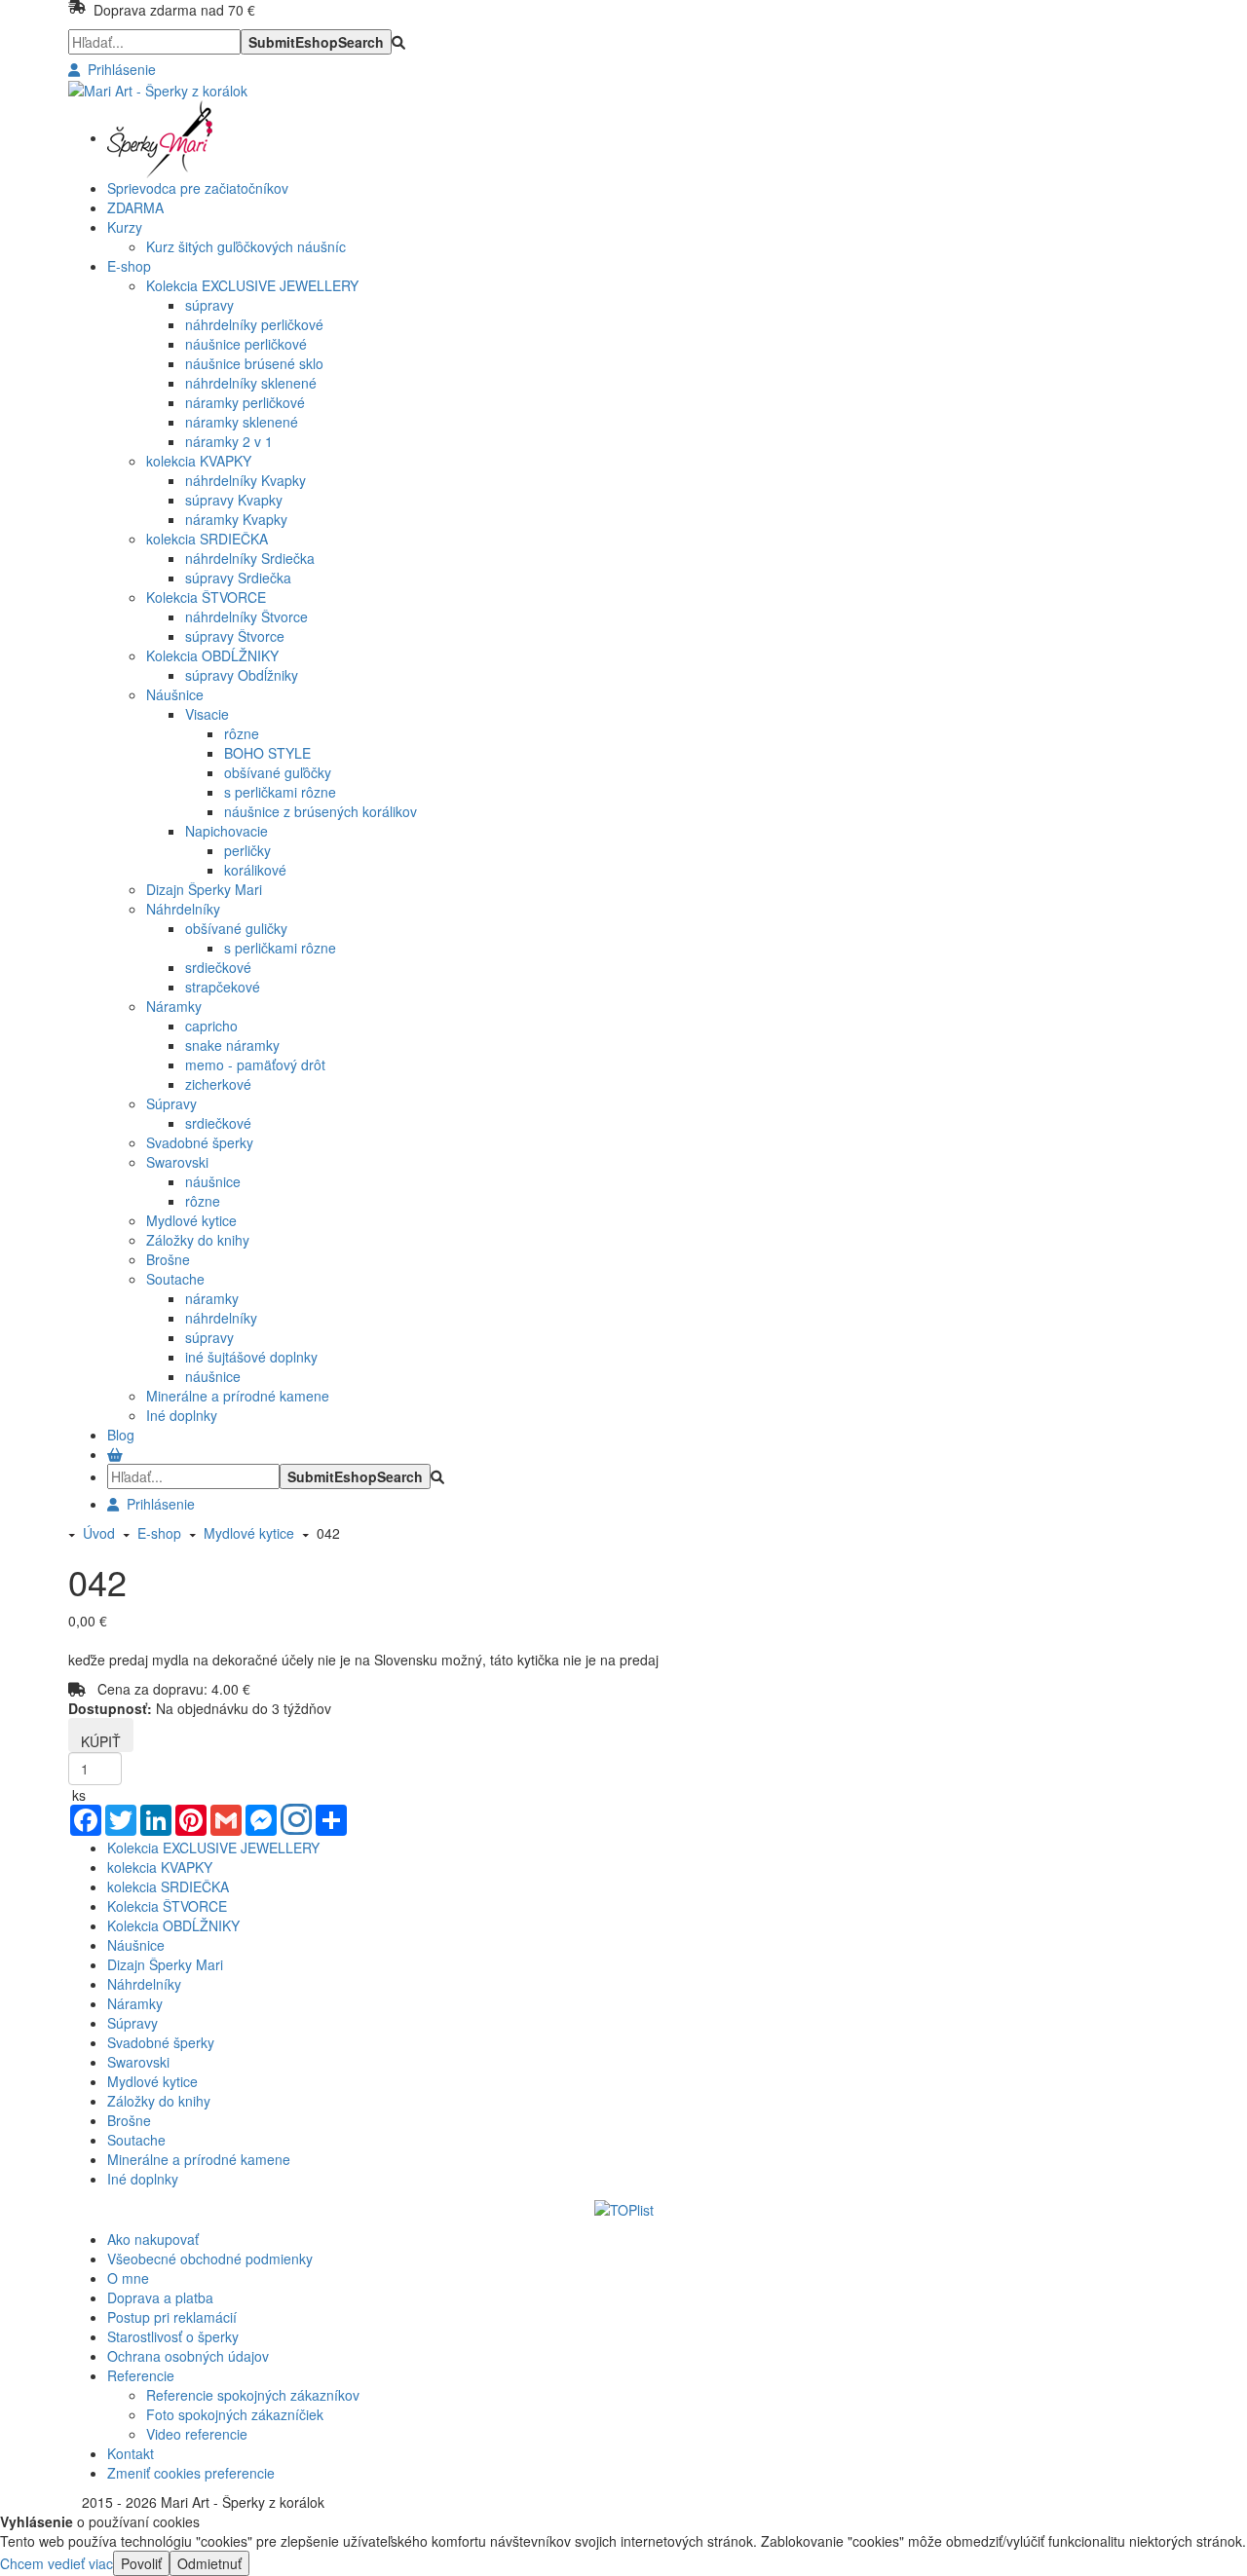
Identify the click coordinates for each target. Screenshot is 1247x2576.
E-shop (155, 1533)
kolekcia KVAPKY (199, 461)
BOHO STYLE (267, 753)
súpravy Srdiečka (238, 578)
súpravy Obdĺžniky (242, 675)
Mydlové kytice (191, 1220)
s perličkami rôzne (280, 792)
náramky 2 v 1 (229, 441)
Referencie (141, 2375)
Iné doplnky (182, 1415)
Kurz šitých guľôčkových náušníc (246, 246)
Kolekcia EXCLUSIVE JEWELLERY (252, 285)
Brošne (168, 1259)
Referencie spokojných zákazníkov (253, 2395)
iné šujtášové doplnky (251, 1357)
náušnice (213, 1181)
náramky (212, 1298)
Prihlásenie (118, 69)
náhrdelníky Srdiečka (250, 558)
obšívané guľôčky (278, 772)
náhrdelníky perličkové (254, 324)
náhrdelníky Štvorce (246, 616)
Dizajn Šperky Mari (204, 889)
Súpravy (171, 1103)
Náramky (174, 1006)
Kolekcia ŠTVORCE (206, 597)
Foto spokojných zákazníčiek (235, 2414)
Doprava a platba (160, 2297)
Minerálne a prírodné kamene (238, 1396)
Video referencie (197, 2434)
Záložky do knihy (198, 1240)
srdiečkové (218, 967)
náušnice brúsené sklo (254, 363)
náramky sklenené (242, 422)
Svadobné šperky (200, 1142)
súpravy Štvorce (235, 636)
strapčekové (223, 987)
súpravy (209, 305)
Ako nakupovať (153, 2239)
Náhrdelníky (183, 909)
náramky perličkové (245, 402)
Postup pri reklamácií (172, 2317)
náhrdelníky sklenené (251, 383)
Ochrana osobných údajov (188, 2356)
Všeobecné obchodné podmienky (210, 2259)
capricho (211, 1026)
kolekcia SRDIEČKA (207, 539)
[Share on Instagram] (296, 1821)
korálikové (255, 870)
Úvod (99, 1533)
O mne (128, 2278)
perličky (247, 850)
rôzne (242, 733)
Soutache (175, 1279)
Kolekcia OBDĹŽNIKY (212, 655)
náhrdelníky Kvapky (246, 480)
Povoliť (141, 2563)
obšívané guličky (236, 928)
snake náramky (232, 1045)
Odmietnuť (209, 2563)
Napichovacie (227, 831)
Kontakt (131, 2453)
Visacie (207, 714)
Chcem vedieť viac (57, 2563)
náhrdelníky (221, 1318)
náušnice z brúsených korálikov (321, 811)
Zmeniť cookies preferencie (191, 2473)
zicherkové (218, 1084)
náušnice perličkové (246, 344)
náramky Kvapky (236, 519)
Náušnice (175, 694)
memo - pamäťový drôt (255, 1064)
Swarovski (177, 1162)
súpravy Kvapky (234, 500)
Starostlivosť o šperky (173, 2336)
